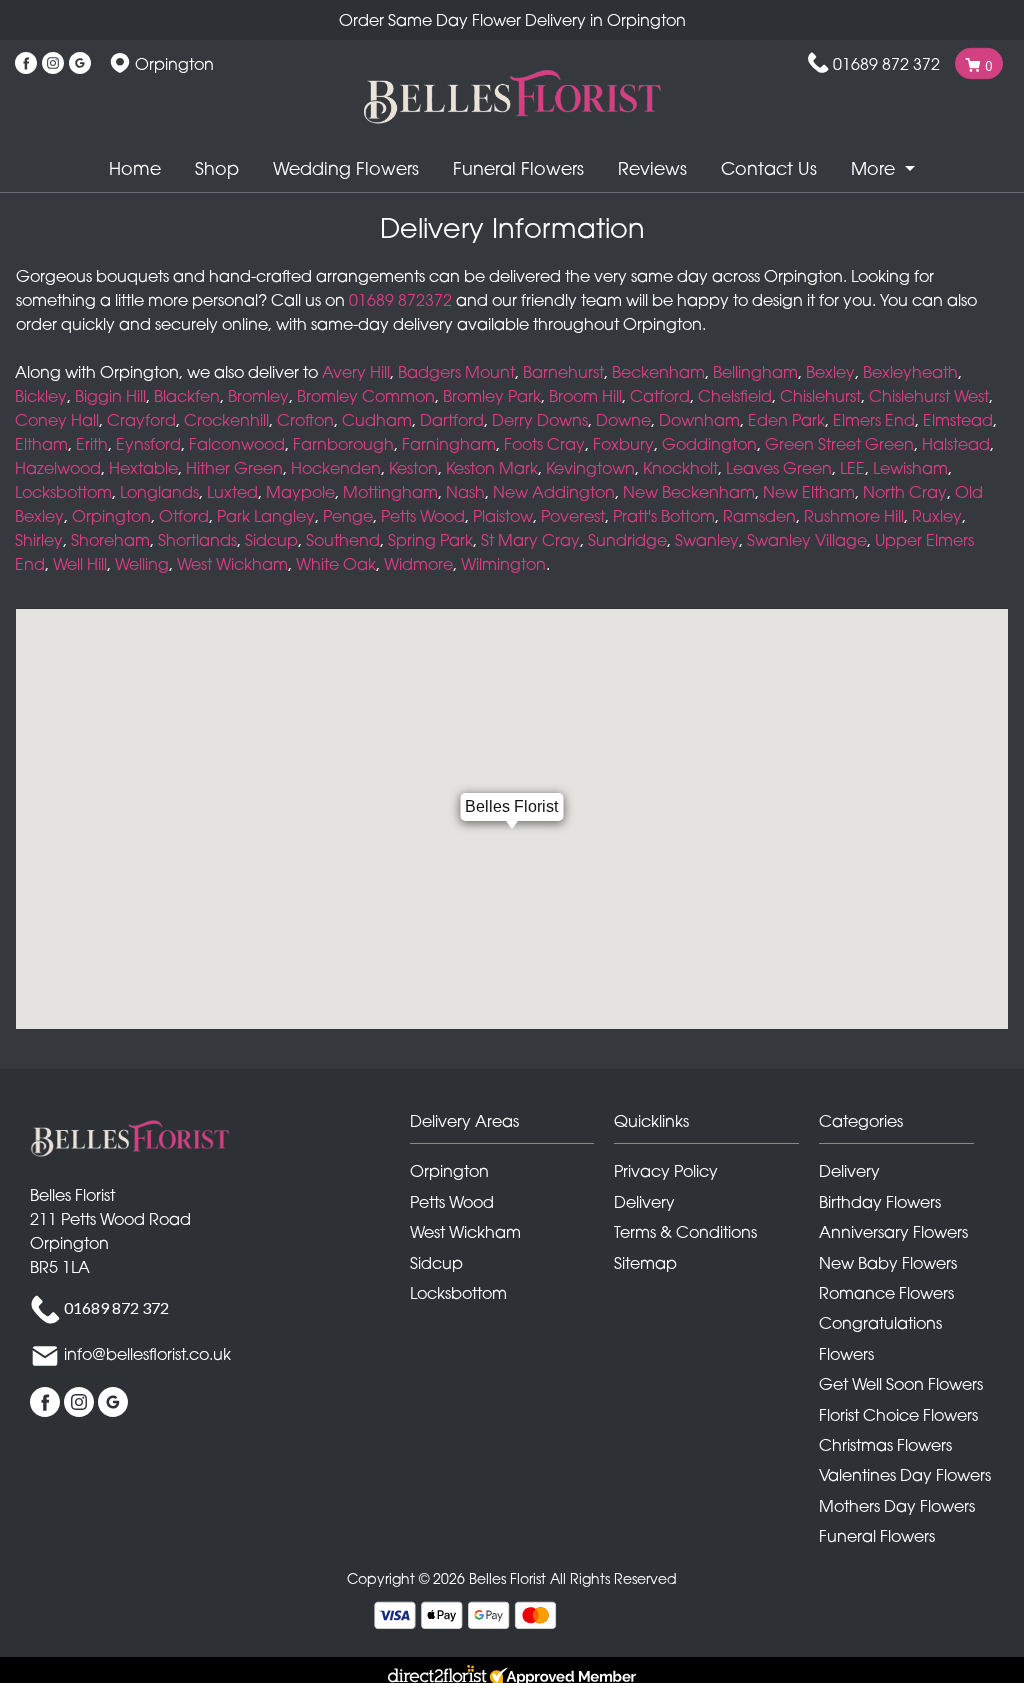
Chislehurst (820, 396)
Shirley (39, 540)
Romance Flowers (886, 1293)
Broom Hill (585, 396)
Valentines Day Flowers (905, 1475)
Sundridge (627, 540)
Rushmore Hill (854, 516)
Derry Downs (540, 420)
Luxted (232, 492)
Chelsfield (735, 396)
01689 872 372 (886, 64)
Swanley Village (807, 540)
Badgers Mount (456, 372)
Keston (413, 468)
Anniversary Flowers (893, 1232)
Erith (92, 444)
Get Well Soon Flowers (901, 1384)
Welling (142, 564)
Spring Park (430, 540)
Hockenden (336, 468)
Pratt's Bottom (664, 516)
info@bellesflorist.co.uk (147, 1355)
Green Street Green (839, 444)
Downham (699, 420)
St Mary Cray (530, 540)
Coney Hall (57, 420)
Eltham (41, 444)
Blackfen (187, 396)
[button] (512, 1126)
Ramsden (759, 516)
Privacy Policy (666, 1171)
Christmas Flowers (885, 1445)
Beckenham (658, 372)
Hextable (143, 468)
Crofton (305, 420)
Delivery (644, 1202)
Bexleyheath (910, 372)
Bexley (830, 372)
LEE (852, 468)
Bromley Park (492, 396)
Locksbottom (63, 492)
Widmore (418, 564)
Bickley (41, 396)
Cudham (377, 420)
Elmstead (958, 420)
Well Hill (80, 564)
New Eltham (809, 492)
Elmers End (874, 420)
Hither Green (234, 468)
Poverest (573, 516)
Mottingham (390, 492)
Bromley (258, 396)
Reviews (652, 168)
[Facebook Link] (26, 64)
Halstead (956, 444)
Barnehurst (563, 372)
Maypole (300, 492)
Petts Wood (423, 516)
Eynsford (148, 444)
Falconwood (237, 444)
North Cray (905, 492)
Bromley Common (366, 396)
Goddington (709, 444)
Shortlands (197, 540)
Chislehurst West (929, 396)
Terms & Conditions (685, 1232)
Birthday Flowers (880, 1202)
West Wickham (232, 564)
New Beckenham (689, 492)
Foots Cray (544, 444)
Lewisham (910, 468)
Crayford (141, 420)
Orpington (111, 516)
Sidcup (271, 540)
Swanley (707, 540)
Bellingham (755, 372)
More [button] (875, 168)
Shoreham (110, 540)
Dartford (452, 420)
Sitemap (645, 1263)
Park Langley (266, 516)
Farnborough (343, 444)
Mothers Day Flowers (897, 1506)
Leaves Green (779, 468)
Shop (217, 168)
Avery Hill (356, 372)
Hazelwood (58, 468)
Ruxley (937, 516)
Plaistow (503, 516)
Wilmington (503, 564)
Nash (465, 492)
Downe (623, 420)
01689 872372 (400, 300)
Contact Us (769, 168)
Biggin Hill (110, 396)
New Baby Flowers (888, 1263)
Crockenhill (226, 420)
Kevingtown (590, 468)
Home (135, 168)
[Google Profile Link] (80, 64)
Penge (348, 516)
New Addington (554, 492)
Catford (660, 396)
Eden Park (786, 420)
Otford (184, 516)
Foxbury (623, 444)
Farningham (449, 444)
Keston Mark (492, 468)
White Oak (336, 564)
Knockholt (680, 468)
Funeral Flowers (518, 168)
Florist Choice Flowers (898, 1415)
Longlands (159, 492)
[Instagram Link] (53, 64)
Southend (343, 540)
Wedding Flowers (346, 168)
